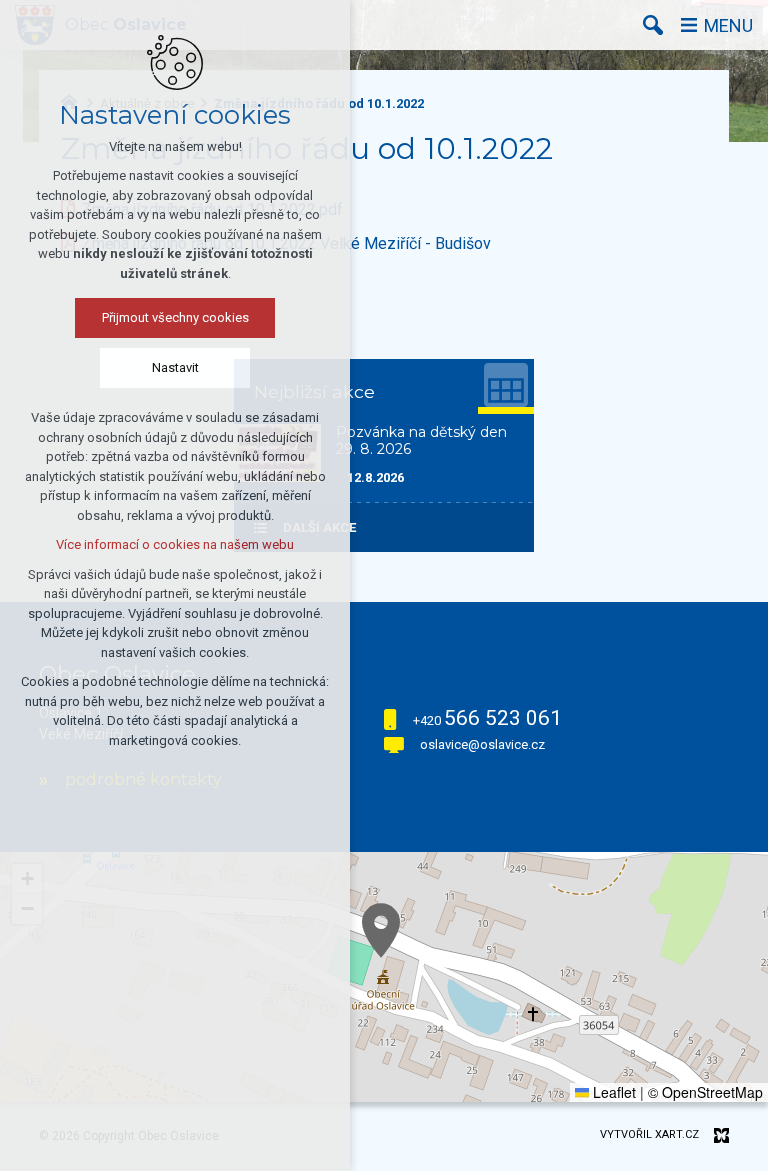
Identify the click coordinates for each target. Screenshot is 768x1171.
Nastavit (175, 367)
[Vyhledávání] (653, 25)
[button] (381, 930)
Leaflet (612, 1092)
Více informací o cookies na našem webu (175, 544)
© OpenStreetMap (705, 1092)
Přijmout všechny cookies (175, 317)
